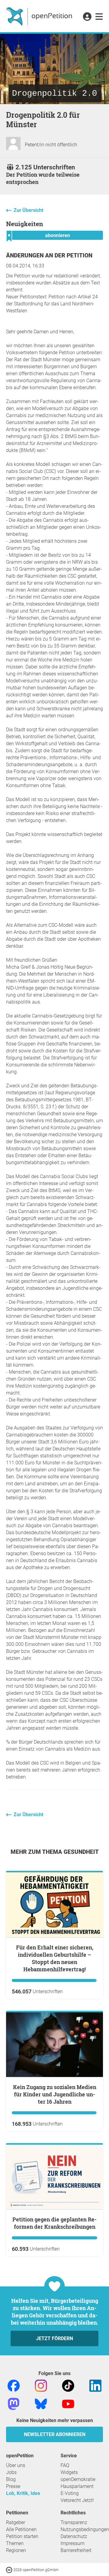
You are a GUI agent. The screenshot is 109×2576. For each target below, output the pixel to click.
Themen (15, 2543)
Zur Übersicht (28, 210)
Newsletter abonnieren (55, 2434)
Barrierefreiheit (76, 2550)
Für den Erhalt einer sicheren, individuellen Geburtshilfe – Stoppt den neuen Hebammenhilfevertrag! (55, 1958)
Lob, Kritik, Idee (23, 2493)
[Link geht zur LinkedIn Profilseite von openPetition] (95, 2386)
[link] (99, 17)
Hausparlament (77, 2486)
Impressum (73, 2543)
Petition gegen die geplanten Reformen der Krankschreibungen (54, 2223)
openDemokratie (78, 2479)
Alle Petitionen (21, 2529)
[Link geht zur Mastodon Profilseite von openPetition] (14, 2404)
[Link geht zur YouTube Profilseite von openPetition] (68, 2404)
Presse (13, 2486)
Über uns (16, 2465)
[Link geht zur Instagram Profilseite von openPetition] (41, 2386)
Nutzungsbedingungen (85, 2529)
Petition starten (22, 2536)
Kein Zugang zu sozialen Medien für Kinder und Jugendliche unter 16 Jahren (55, 2094)
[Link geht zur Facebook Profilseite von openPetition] (14, 2386)
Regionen (16, 2550)
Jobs (11, 2472)
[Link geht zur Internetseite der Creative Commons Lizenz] (10, 2569)
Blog (11, 2479)
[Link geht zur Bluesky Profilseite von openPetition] (41, 2404)
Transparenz (74, 2522)
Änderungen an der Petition (49, 255)
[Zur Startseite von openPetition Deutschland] (40, 16)
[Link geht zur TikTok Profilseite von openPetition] (68, 2386)
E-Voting (70, 2493)
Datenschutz (74, 2536)
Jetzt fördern (54, 2338)
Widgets (69, 2472)
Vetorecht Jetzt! (77, 2500)
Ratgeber (16, 2522)
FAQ (65, 2465)
